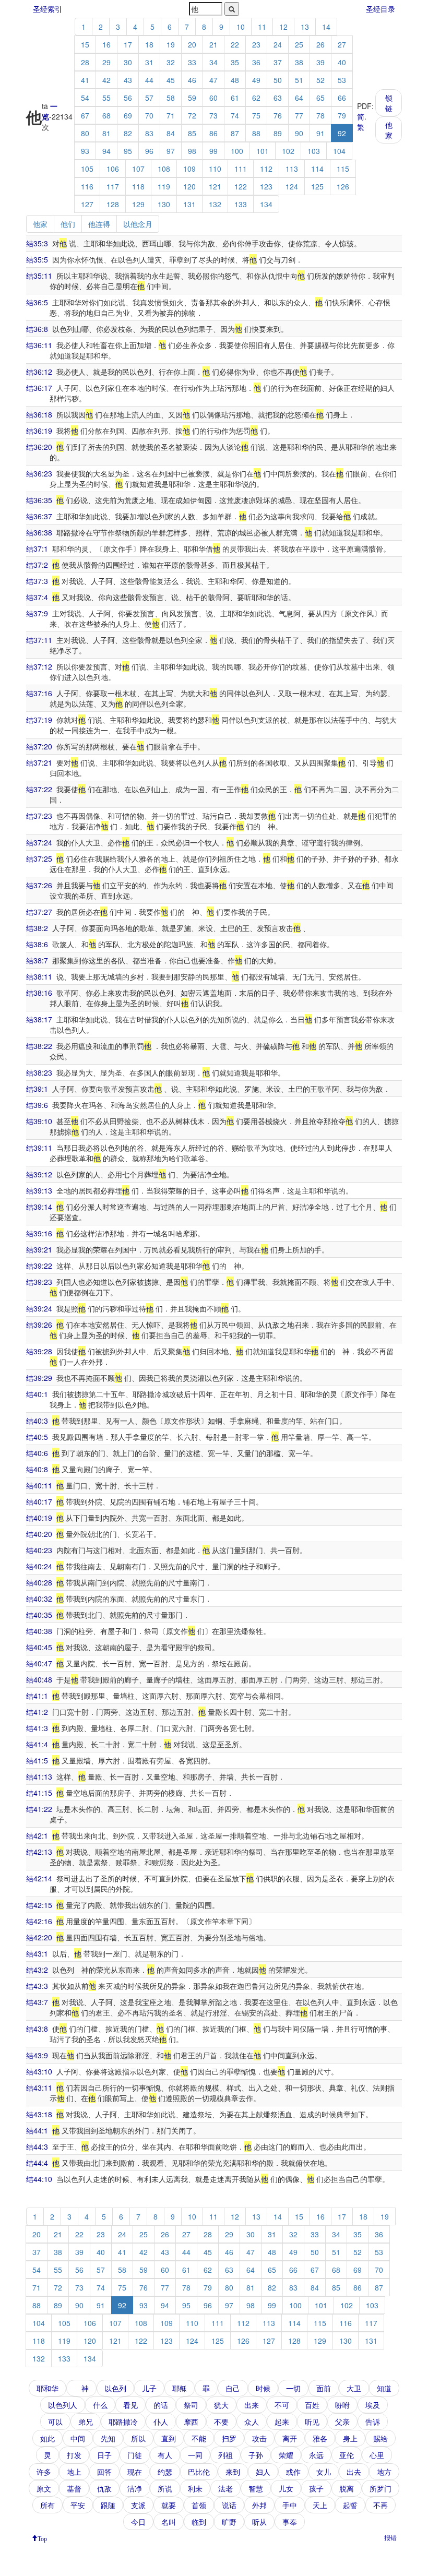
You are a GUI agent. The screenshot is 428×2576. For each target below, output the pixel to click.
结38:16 (39, 993)
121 (215, 186)
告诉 (373, 2422)
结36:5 (37, 302)
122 (241, 186)
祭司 (191, 2405)
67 (85, 115)
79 (342, 115)
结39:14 (39, 1207)
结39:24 (39, 1308)
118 (138, 186)
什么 (100, 2405)
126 (343, 186)
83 (149, 133)
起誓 (350, 2505)
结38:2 (37, 928)
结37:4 (37, 597)
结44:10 (39, 2179)
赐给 (381, 2438)
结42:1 (37, 1835)
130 (164, 204)
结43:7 (37, 2002)
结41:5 (37, 1760)
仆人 (161, 2422)
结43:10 (39, 2071)
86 (213, 133)
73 (213, 115)
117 (113, 186)
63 (278, 98)
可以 (55, 2422)
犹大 (221, 2405)
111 (241, 169)
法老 (225, 2488)
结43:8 (37, 2029)
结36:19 (39, 431)
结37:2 (37, 565)
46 (192, 80)
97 (171, 151)
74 (235, 115)
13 (305, 27)
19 (171, 44)
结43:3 (37, 1986)
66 (342, 98)
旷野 (229, 2522)
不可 (282, 2405)
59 (192, 98)
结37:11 (39, 640)
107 (138, 169)
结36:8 (37, 329)
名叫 (169, 2522)
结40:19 (39, 1518)
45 (171, 80)
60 (213, 98)
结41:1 (37, 1696)
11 (262, 27)
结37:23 (39, 816)
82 (128, 133)
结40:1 (37, 1394)
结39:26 (39, 1325)
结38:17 (39, 1019)
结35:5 (37, 259)
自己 (233, 2388)
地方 (384, 2472)
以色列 (115, 2388)
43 (128, 80)
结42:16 (39, 1921)
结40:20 (39, 1534)
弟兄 (86, 2422)
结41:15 (39, 1793)
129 (138, 204)
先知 (108, 2438)
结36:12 (39, 372)
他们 (68, 224)
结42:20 (39, 1937)
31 (149, 62)
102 (288, 151)
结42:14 (39, 1878)
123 (266, 186)
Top (42, 2538)
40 (342, 62)
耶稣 (180, 2388)
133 (241, 204)
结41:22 (39, 1809)
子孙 (256, 2455)
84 (171, 133)
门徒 (135, 2455)
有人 (165, 2455)
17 (128, 44)
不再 (381, 2505)
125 (317, 186)
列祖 (225, 2455)
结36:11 (39, 345)
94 (106, 151)
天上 (320, 2505)
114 (317, 169)
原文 (44, 2488)
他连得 (99, 224)
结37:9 (37, 613)
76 (278, 115)
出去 (354, 2472)
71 (171, 115)
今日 (138, 2522)
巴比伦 (199, 2472)
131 (189, 204)
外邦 (259, 2505)
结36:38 (39, 532)
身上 (350, 2438)
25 (299, 44)
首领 (199, 2505)
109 (189, 169)
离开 (290, 2438)
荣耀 (286, 2455)
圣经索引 (47, 9)
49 (256, 80)
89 (278, 133)
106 (113, 169)
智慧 (256, 2488)
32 (171, 62)
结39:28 (39, 1351)
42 (106, 80)
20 (192, 44)
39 (320, 62)
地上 (74, 2472)
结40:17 (39, 1501)
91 (320, 133)
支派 (138, 2505)
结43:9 (37, 2055)
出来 (252, 2405)
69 (128, 115)
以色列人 (63, 2405)
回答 (104, 2472)
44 (149, 80)
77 (299, 115)
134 (266, 204)
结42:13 (39, 1852)
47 (213, 80)
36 (256, 62)
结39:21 (39, 1249)
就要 (169, 2505)
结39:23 (39, 1282)
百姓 (312, 2405)
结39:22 (39, 1266)
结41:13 (39, 1776)
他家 (389, 130)
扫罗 (229, 2438)
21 (213, 44)
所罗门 (381, 2488)
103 (314, 151)
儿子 (149, 2388)
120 (189, 186)
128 (113, 204)
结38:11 (39, 976)
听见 (312, 2422)
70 (149, 115)
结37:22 (39, 789)
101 (263, 151)
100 (237, 151)
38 (299, 62)
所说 (165, 2488)
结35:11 (39, 276)
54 (85, 98)
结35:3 (37, 243)
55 (106, 98)
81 (106, 133)
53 (342, 80)
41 (85, 80)
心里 (377, 2455)
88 (256, 133)
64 (299, 98)
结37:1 (37, 548)
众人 (252, 2422)
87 (235, 133)
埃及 (373, 2405)
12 (283, 27)
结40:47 (39, 1663)
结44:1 (37, 2130)
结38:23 (39, 1072)
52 (320, 80)
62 (256, 98)
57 (149, 98)
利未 (195, 2488)
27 (342, 44)
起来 (282, 2422)
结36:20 (39, 447)
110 (215, 169)
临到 (199, 2522)
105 (87, 169)
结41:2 (37, 1712)
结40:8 (37, 1469)
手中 (290, 2505)
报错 (390, 2537)
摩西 (191, 2422)
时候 (263, 2388)
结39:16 (39, 1233)
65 (320, 98)
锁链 (389, 103)
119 (164, 186)
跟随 (108, 2505)
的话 (161, 2405)
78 (320, 115)
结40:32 (39, 1599)
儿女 (286, 2488)
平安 (78, 2505)
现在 (135, 2472)
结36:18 (39, 414)
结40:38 (39, 1631)
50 (278, 80)
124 (292, 186)
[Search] (232, 9)
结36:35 (39, 500)
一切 (293, 2388)
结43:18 (39, 2114)
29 (106, 62)
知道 (384, 2388)
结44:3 (37, 2146)
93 (85, 151)
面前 (324, 2388)
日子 (104, 2455)
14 (326, 27)
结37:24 (39, 842)
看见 (130, 2405)
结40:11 (39, 1485)
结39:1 (37, 1089)
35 (235, 62)
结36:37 (39, 516)
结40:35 (39, 1615)
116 (87, 186)
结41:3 (37, 1728)
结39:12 (39, 1174)
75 (256, 115)
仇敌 (104, 2488)
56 (128, 98)
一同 (195, 2455)
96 (149, 151)
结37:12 (39, 666)
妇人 (263, 2472)
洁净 (135, 2488)
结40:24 (39, 1566)
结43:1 (37, 1953)
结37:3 (37, 581)
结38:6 (37, 944)
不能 (199, 2438)
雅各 (320, 2438)
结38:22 (39, 1046)
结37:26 (39, 885)
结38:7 (37, 960)
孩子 (316, 2488)
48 (235, 80)
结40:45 (39, 1647)
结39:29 (39, 1378)
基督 (74, 2488)
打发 (74, 2455)
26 (320, 44)
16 (106, 44)
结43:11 (39, 2088)
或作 (293, 2472)
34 (213, 62)
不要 (221, 2422)
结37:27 (39, 912)
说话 (229, 2505)
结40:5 (37, 1437)
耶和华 (47, 2388)
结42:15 (39, 1905)
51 (299, 80)
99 (213, 151)
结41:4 (37, 1744)
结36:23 (39, 473)
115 (343, 169)
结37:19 (39, 720)
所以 (138, 2438)
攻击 (259, 2438)
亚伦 (347, 2455)
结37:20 (39, 746)
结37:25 (39, 858)
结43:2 (37, 1970)
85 (192, 133)
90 (299, 133)
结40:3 (37, 1421)
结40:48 (39, 1679)
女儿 (324, 2472)
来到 (233, 2472)
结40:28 (39, 1582)
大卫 (354, 2388)
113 (292, 169)
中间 (78, 2438)
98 (192, 151)
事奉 (290, 2522)
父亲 (342, 2422)
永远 (316, 2455)
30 (128, 62)
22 (235, 44)
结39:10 (39, 1121)
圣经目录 (381, 9)
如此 (47, 2438)
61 (235, 98)
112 (266, 169)
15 (85, 44)
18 (149, 44)
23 (256, 44)
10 (241, 27)
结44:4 (37, 2163)
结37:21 (39, 762)
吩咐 (342, 2405)
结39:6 (37, 1105)
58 (171, 98)
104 (339, 151)
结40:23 (39, 1550)
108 (164, 169)
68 (106, 115)
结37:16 (39, 693)
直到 (169, 2438)
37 (278, 62)
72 (192, 115)
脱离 (347, 2488)
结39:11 (39, 1148)
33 (192, 62)
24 (278, 44)
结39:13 (39, 1190)
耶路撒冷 (123, 2422)
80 (85, 133)
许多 (44, 2472)
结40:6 (37, 1453)
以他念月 (138, 224)
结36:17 (39, 388)
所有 (47, 2505)
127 (87, 204)
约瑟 (165, 2472)
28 (85, 62)
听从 (259, 2522)
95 (128, 151)
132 (215, 204)
